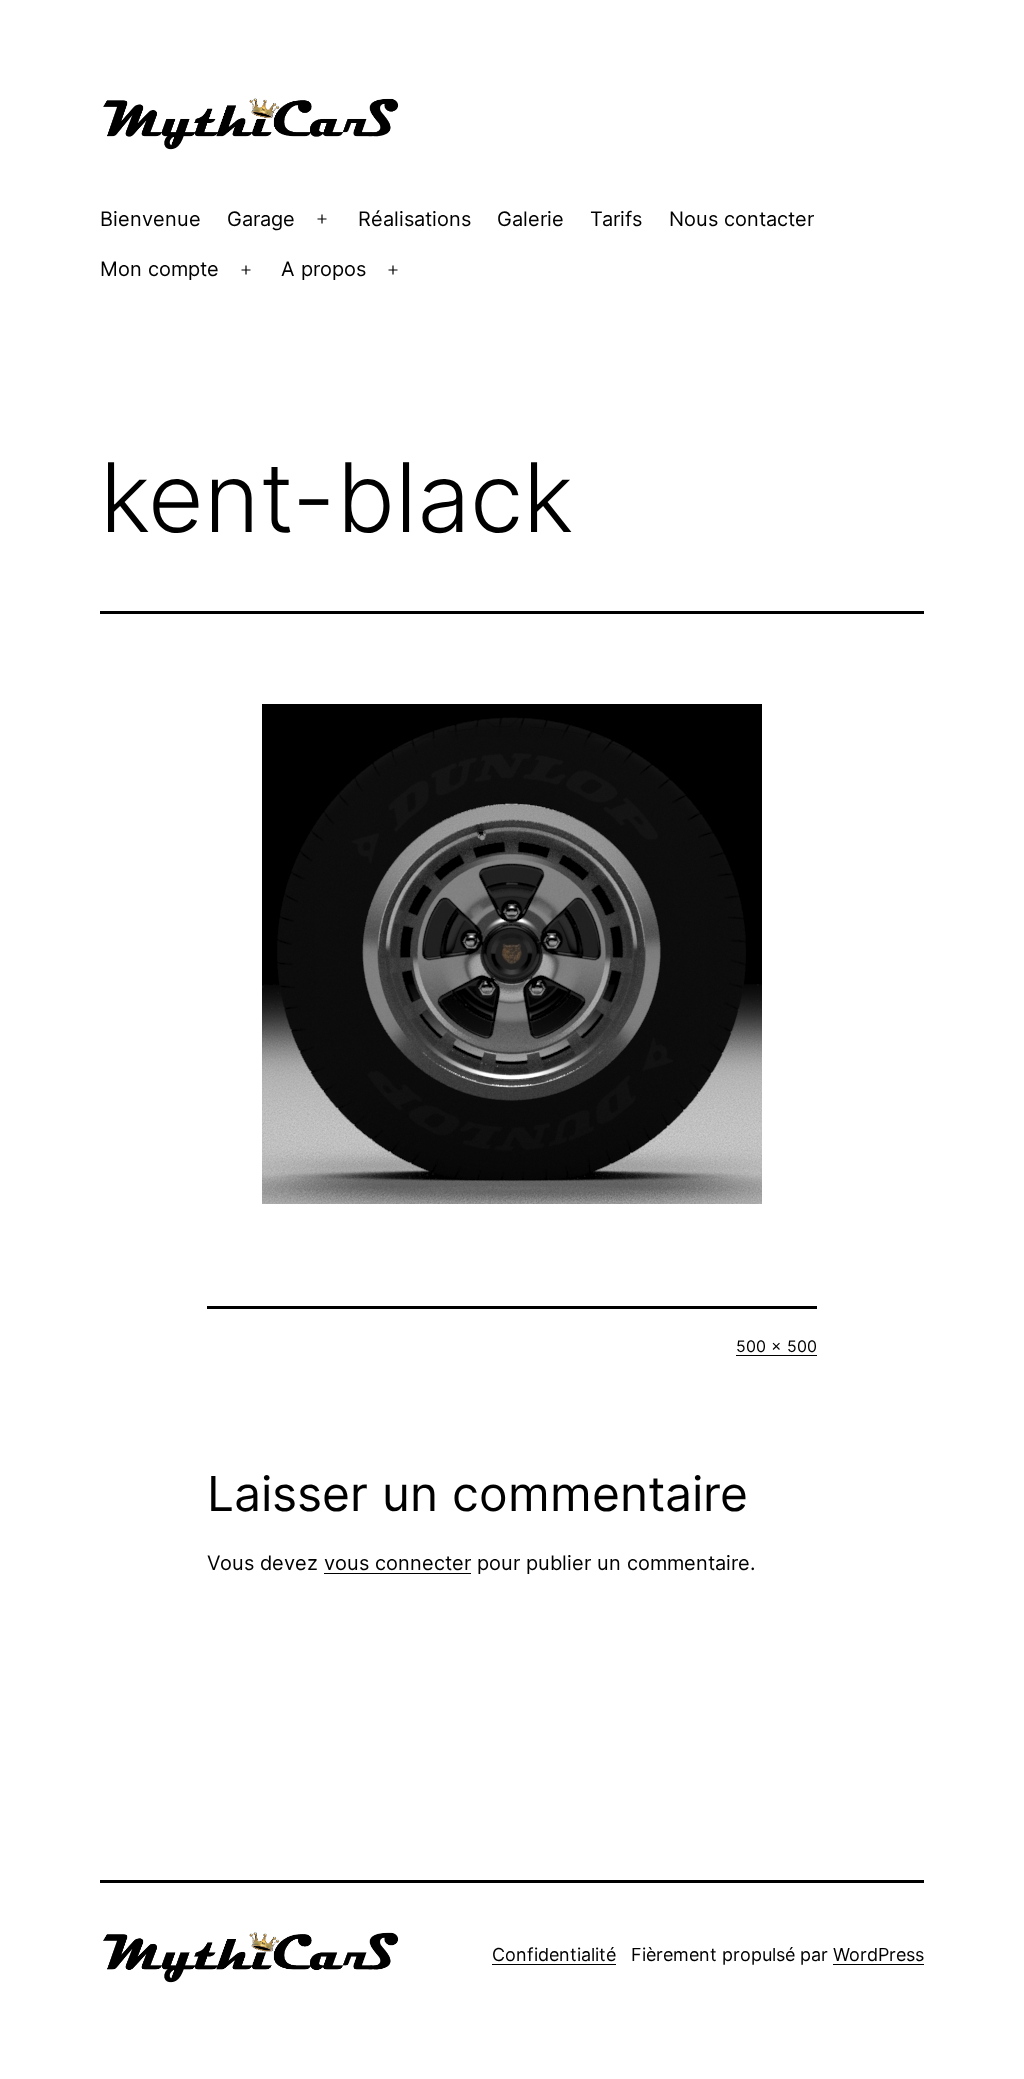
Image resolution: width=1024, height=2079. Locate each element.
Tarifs (616, 219)
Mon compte (159, 269)
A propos (323, 269)
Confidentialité (554, 1954)
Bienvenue (150, 219)
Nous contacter (741, 219)
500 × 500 (776, 1346)
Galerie (530, 219)
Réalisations (414, 219)
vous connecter (397, 1563)
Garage (261, 219)
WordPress (878, 1954)
